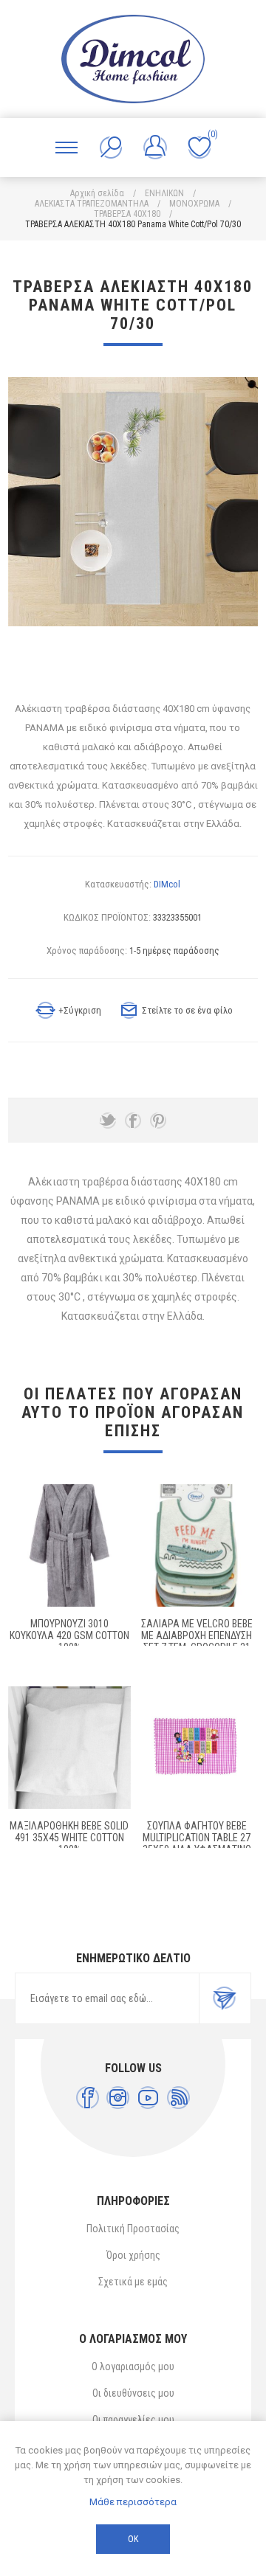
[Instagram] (118, 2098)
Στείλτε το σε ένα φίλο (187, 1010)
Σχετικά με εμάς (133, 2282)
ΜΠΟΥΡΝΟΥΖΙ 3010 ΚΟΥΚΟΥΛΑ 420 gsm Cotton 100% (69, 1635)
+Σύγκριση (80, 1010)
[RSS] (178, 2098)
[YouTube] (148, 2098)
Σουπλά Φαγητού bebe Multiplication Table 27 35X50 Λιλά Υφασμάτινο (197, 1838)
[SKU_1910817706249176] (69, 1748)
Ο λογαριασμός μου (133, 2366)
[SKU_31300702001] (197, 1545)
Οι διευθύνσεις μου (133, 2393)
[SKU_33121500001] (69, 1545)
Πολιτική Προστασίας (133, 2229)
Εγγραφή (225, 1998)
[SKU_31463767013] (197, 1748)
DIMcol (167, 884)
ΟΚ (133, 2539)
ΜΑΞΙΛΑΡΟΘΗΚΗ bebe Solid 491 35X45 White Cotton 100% (69, 1838)
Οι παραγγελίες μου (133, 2420)
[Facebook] (88, 2098)
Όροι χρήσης (133, 2255)
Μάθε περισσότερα (133, 2502)
